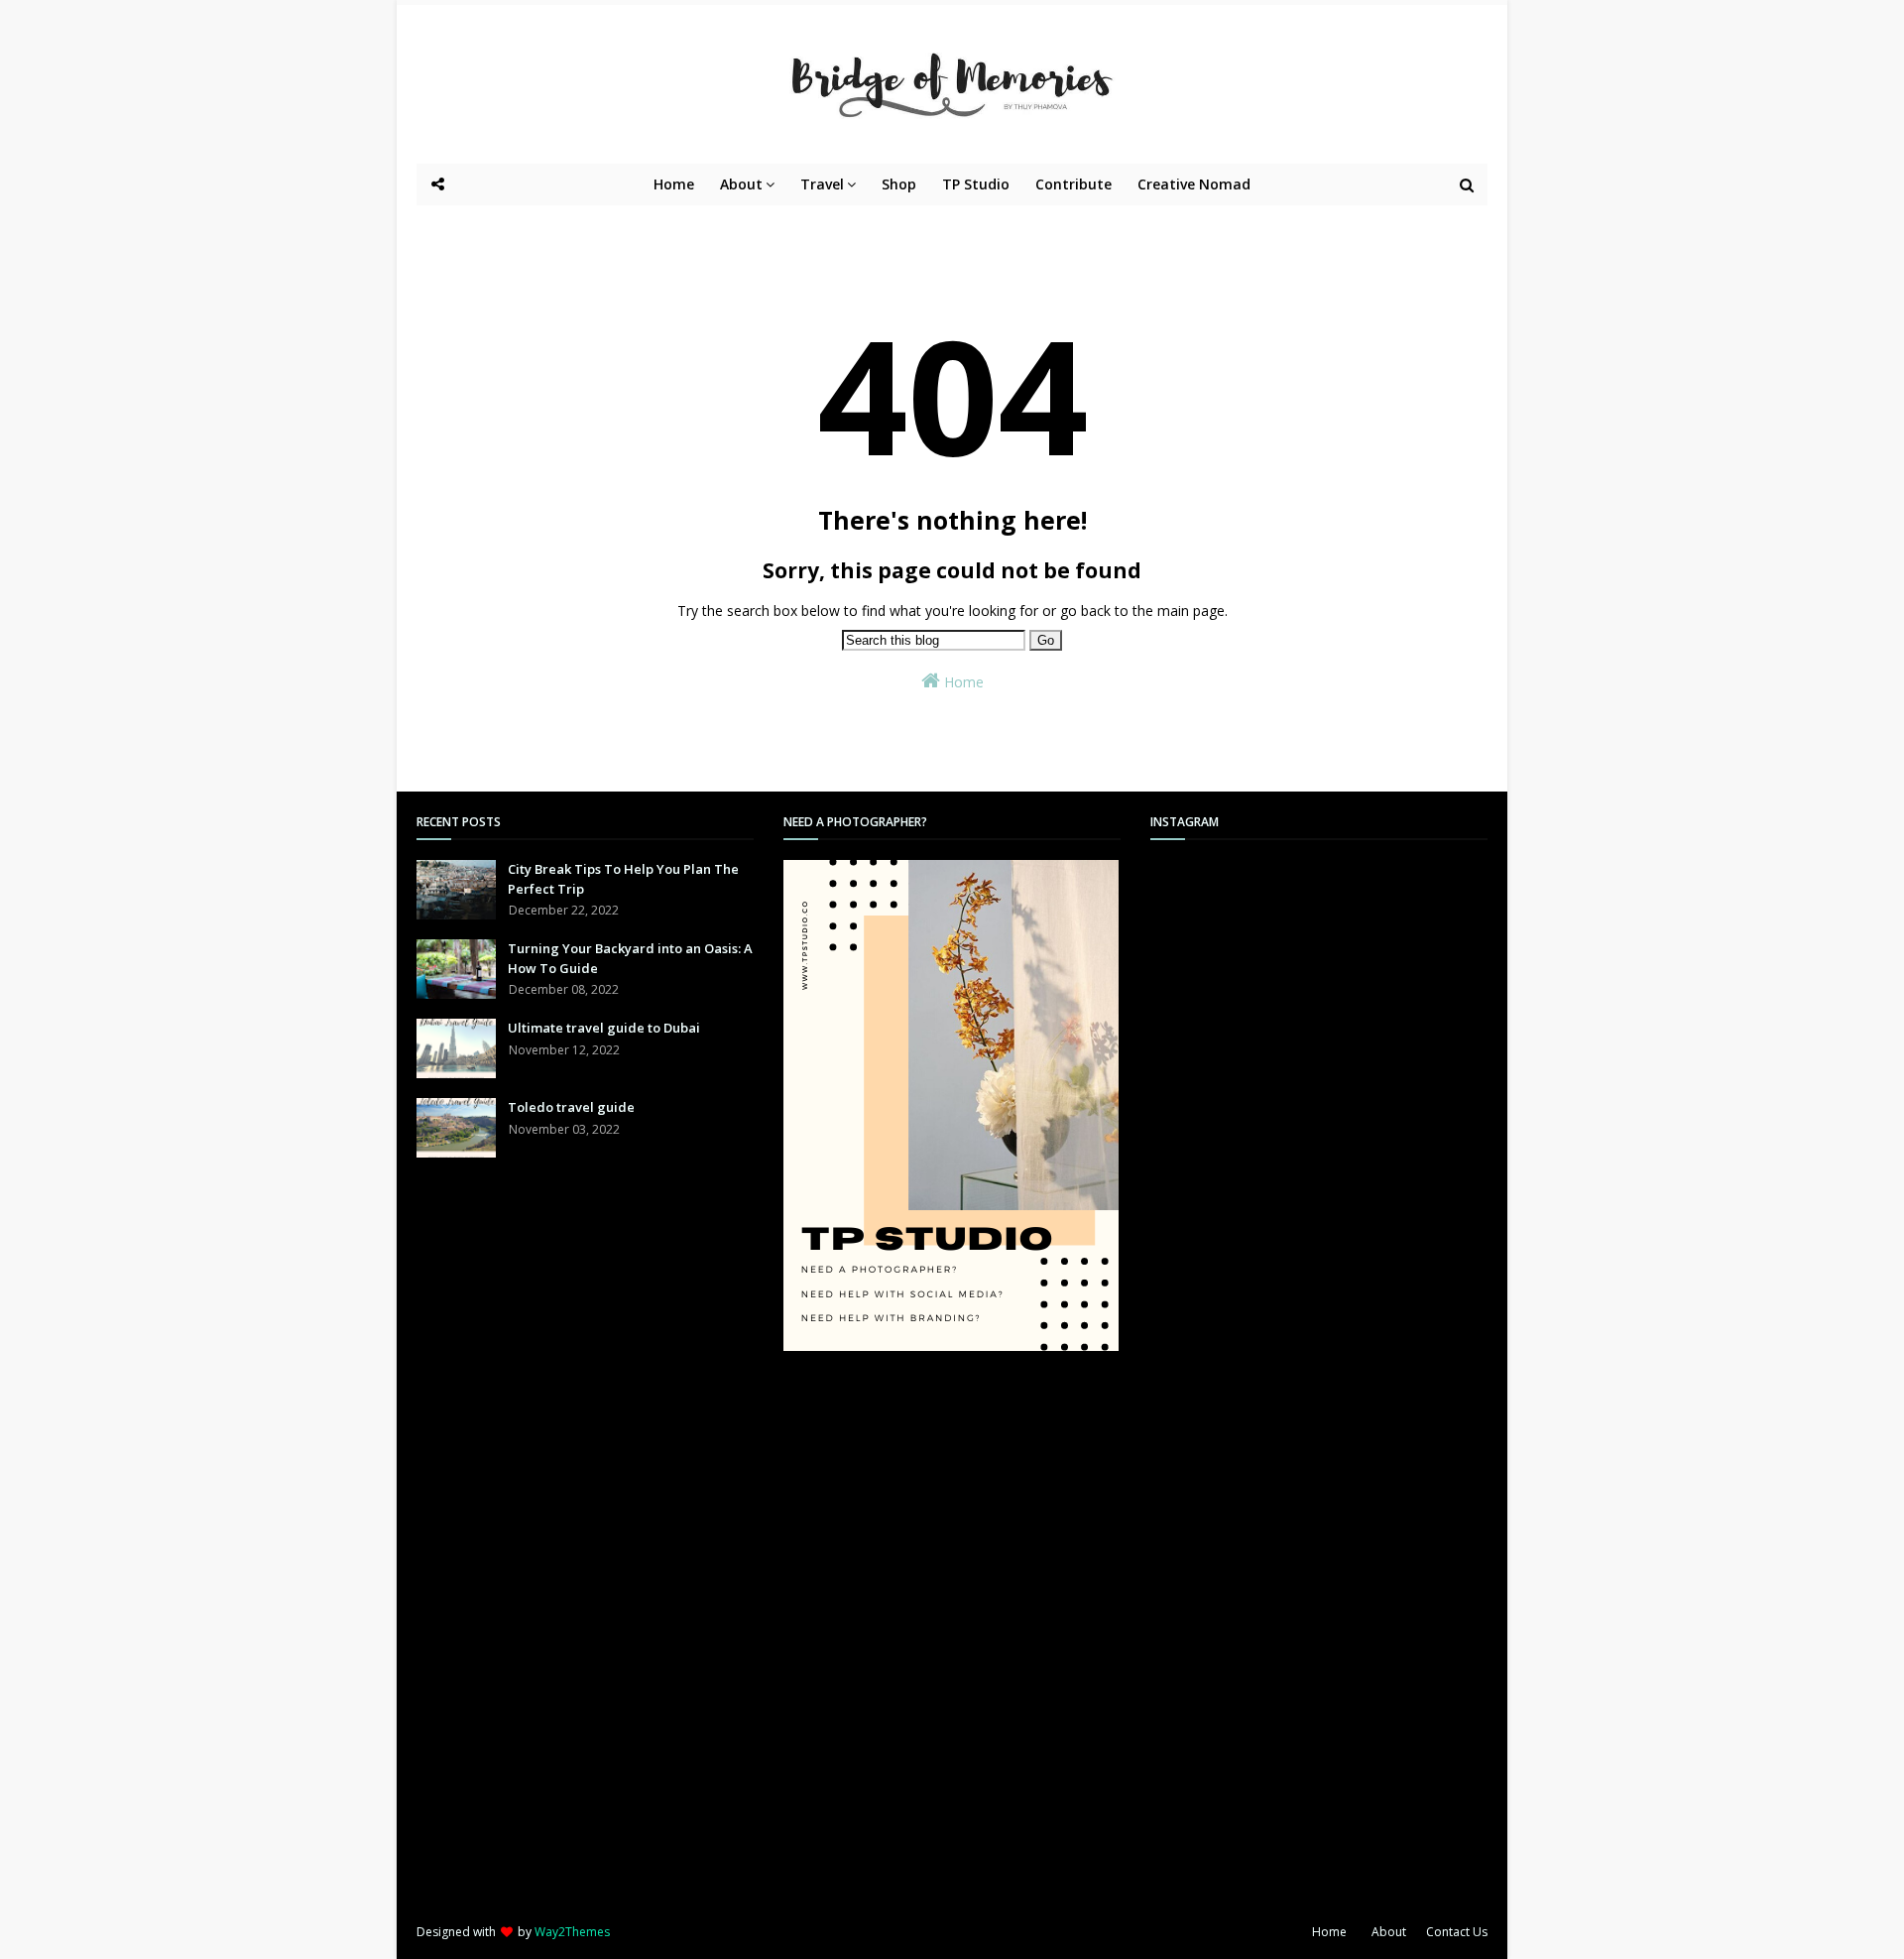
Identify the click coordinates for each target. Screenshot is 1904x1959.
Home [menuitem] (674, 184)
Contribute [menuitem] (1073, 184)
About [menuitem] (741, 184)
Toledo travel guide (571, 1107)
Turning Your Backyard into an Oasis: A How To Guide (630, 958)
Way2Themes (572, 1932)
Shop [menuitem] (899, 184)
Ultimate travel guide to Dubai (604, 1028)
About (1389, 1932)
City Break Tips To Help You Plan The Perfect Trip (623, 879)
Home (962, 682)
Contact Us (1457, 1932)
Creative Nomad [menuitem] (1194, 184)
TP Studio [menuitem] (976, 184)
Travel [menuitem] (822, 184)
